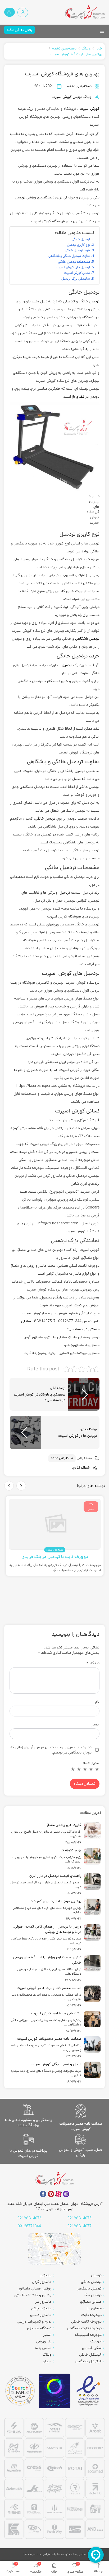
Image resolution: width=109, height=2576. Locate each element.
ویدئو (47, 2361)
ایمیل (95, 1724)
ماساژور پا (94, 2308)
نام (97, 1702)
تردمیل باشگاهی (87, 639)
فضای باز (78, 397)
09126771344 (29, 2226)
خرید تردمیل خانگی (78, 250)
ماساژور (46, 2275)
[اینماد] (89, 2391)
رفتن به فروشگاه (19, 30)
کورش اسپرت (89, 109)
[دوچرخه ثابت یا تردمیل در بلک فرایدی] (55, 1524)
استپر (47, 2335)
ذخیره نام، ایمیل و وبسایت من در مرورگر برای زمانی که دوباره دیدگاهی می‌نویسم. (51, 1750)
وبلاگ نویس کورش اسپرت (72, 97)
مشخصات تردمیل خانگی (74, 262)
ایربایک (96, 2341)
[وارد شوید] (23, 12)
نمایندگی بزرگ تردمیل (76, 279)
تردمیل (20, 197)
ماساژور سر (43, 2302)
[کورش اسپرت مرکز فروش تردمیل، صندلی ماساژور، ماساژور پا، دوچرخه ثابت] (85, 12)
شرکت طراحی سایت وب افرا (41, 2554)
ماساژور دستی (41, 2315)
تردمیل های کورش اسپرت (73, 267)
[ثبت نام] (10, 12)
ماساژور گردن (42, 2282)
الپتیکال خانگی (90, 2355)
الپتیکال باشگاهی (88, 2361)
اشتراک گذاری (82, 1468)
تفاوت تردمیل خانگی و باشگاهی (69, 256)
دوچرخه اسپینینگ (88, 2335)
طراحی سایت (77, 2554)
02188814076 (29, 2218)
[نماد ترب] (54, 2391)
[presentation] (21, 1486)
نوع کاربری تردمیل (79, 245)
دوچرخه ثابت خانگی (86, 2321)
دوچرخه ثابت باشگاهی (84, 2328)
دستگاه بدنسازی (39, 2328)
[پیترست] (51, 2194)
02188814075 (80, 2218)
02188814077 (80, 2226)
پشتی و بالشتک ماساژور (33, 2295)
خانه (99, 48)
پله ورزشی (44, 2341)
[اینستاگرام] (66, 2194)
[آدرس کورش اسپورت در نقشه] (54, 2249)
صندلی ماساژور (91, 2302)
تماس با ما (43, 2348)
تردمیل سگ (93, 2295)
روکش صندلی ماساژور (35, 2288)
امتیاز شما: (91, 1763)
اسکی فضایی (92, 2348)
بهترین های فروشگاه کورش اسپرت (76, 54)
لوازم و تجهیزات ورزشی (34, 2321)
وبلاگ (86, 48)
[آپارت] (58, 2194)
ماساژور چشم (41, 2308)
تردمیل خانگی (81, 239)
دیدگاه (93, 1663)
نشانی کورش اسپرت (77, 273)
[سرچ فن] (20, 2391)
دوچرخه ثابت (91, 2315)
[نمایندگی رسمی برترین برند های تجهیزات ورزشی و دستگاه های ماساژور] (54, 2479)
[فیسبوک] (43, 2194)
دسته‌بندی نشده (64, 48)
